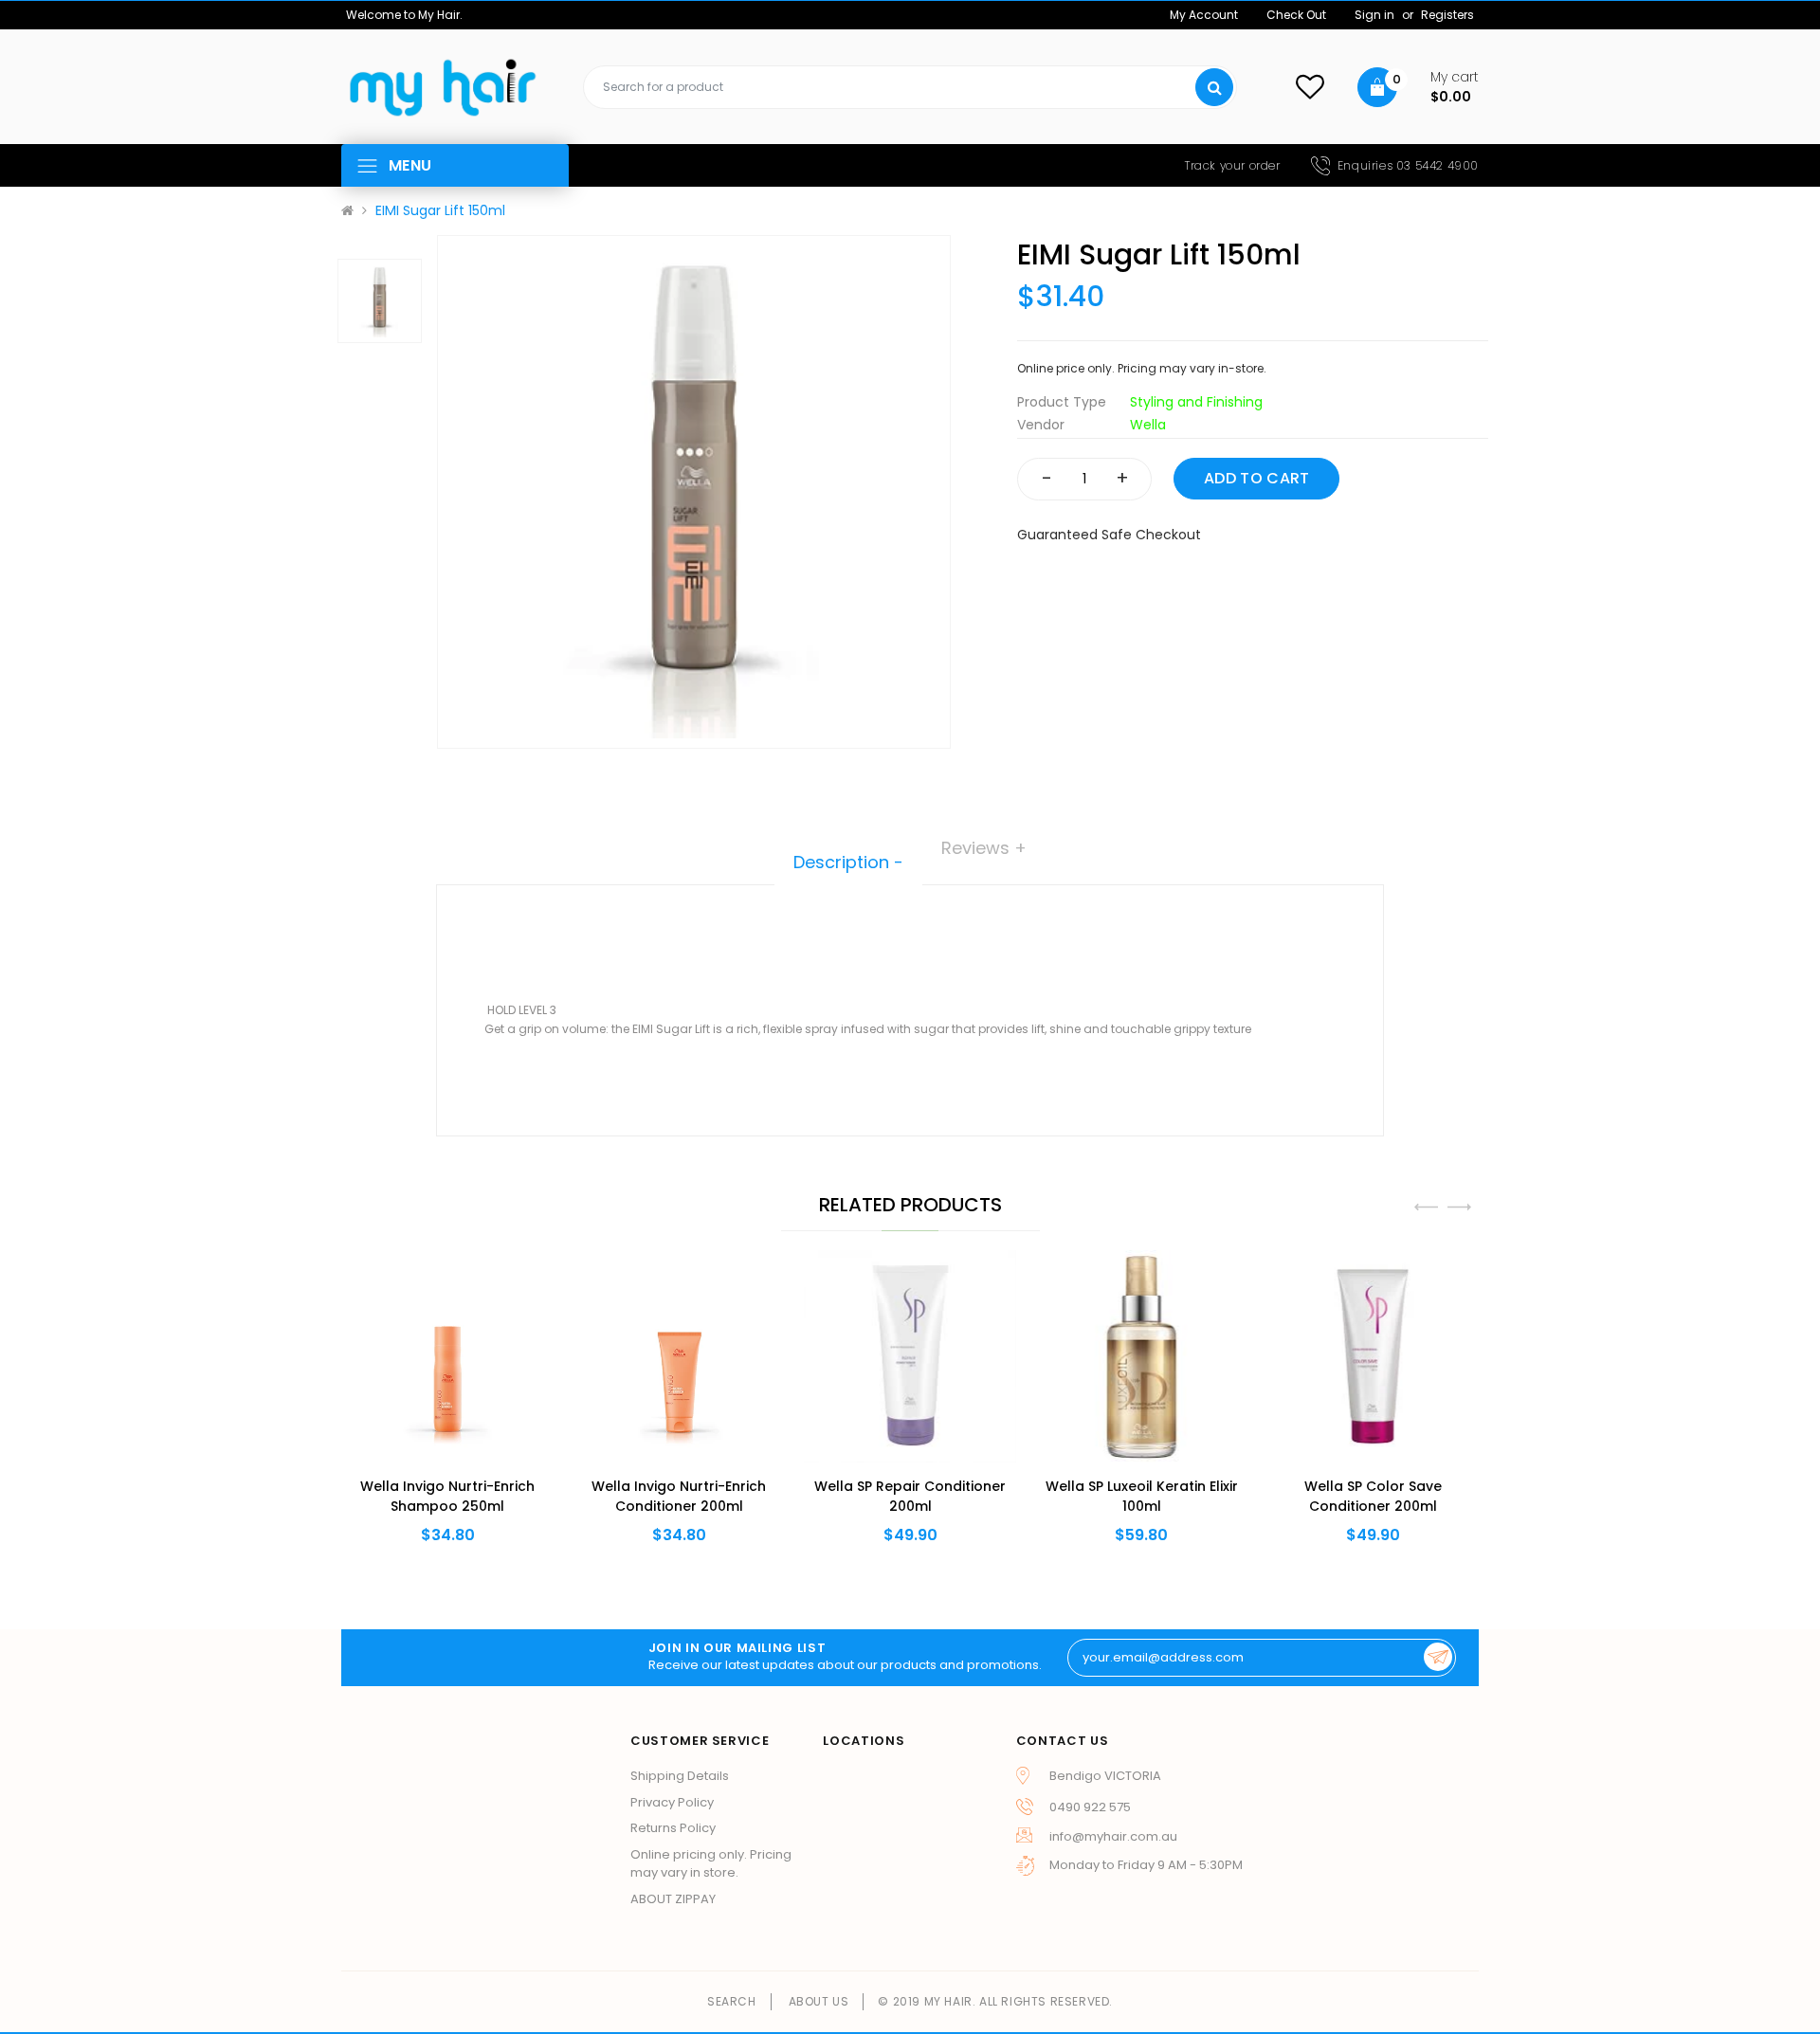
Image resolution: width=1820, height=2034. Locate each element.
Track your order (1233, 165)
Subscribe (1438, 1657)
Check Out (1296, 15)
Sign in (1376, 15)
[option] (694, 492)
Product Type (1062, 402)
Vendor (1041, 425)
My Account (1204, 15)
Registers (1447, 15)
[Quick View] (417, 1398)
